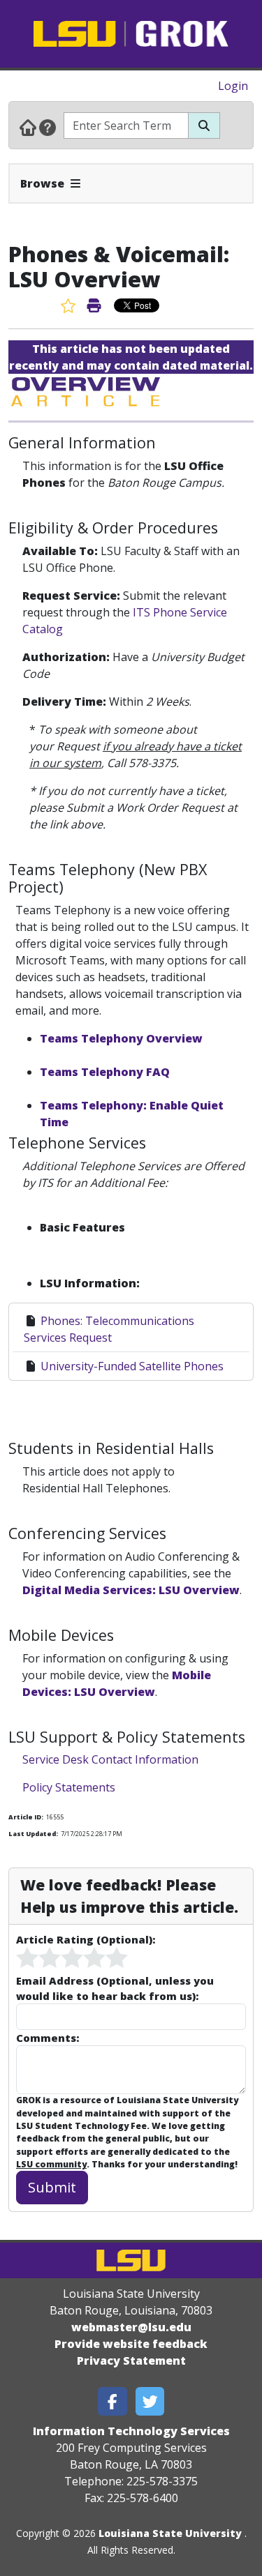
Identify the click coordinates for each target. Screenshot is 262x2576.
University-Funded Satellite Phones (132, 1366)
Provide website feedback (131, 2344)
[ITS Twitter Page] (150, 2401)
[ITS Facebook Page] (112, 2401)
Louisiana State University (170, 2533)
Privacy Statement (131, 2361)
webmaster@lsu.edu (131, 2327)
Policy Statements (69, 1787)
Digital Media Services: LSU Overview (131, 1590)
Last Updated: (33, 1834)
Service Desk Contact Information (110, 1759)
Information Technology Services (131, 2431)
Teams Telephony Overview (121, 1038)
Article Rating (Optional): (86, 1939)
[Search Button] (204, 126)
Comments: (48, 2038)
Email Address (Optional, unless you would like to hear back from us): (115, 1988)
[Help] (48, 127)
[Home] (28, 127)
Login (233, 86)
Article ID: (26, 1817)
